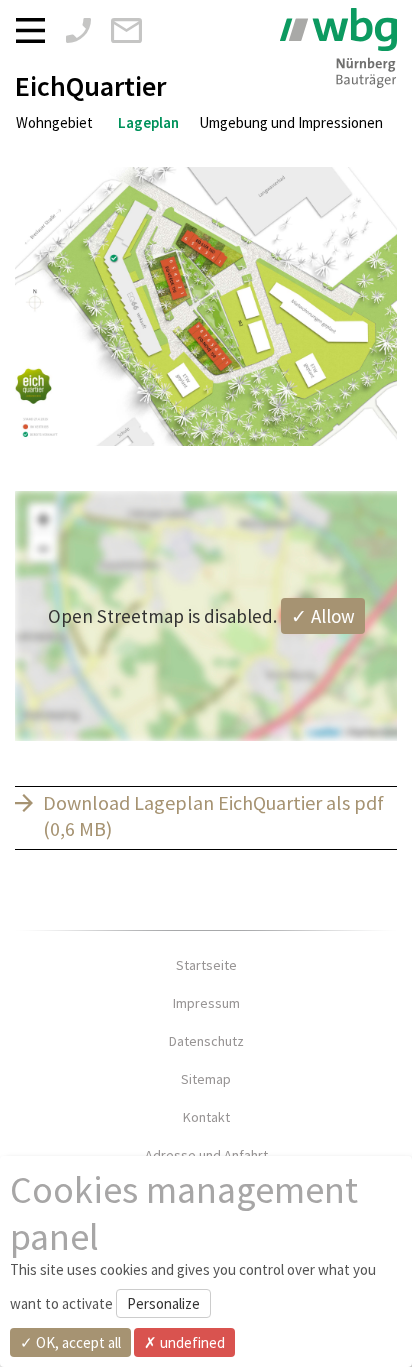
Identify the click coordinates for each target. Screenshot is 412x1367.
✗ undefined (184, 1342)
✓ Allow (323, 616)
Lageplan (148, 122)
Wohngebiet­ (54, 122)
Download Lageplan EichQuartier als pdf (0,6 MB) (213, 816)
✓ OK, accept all (70, 1342)
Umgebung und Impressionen (291, 122)
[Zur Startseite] (338, 48)
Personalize (163, 1303)
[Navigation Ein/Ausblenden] (35, 29)
